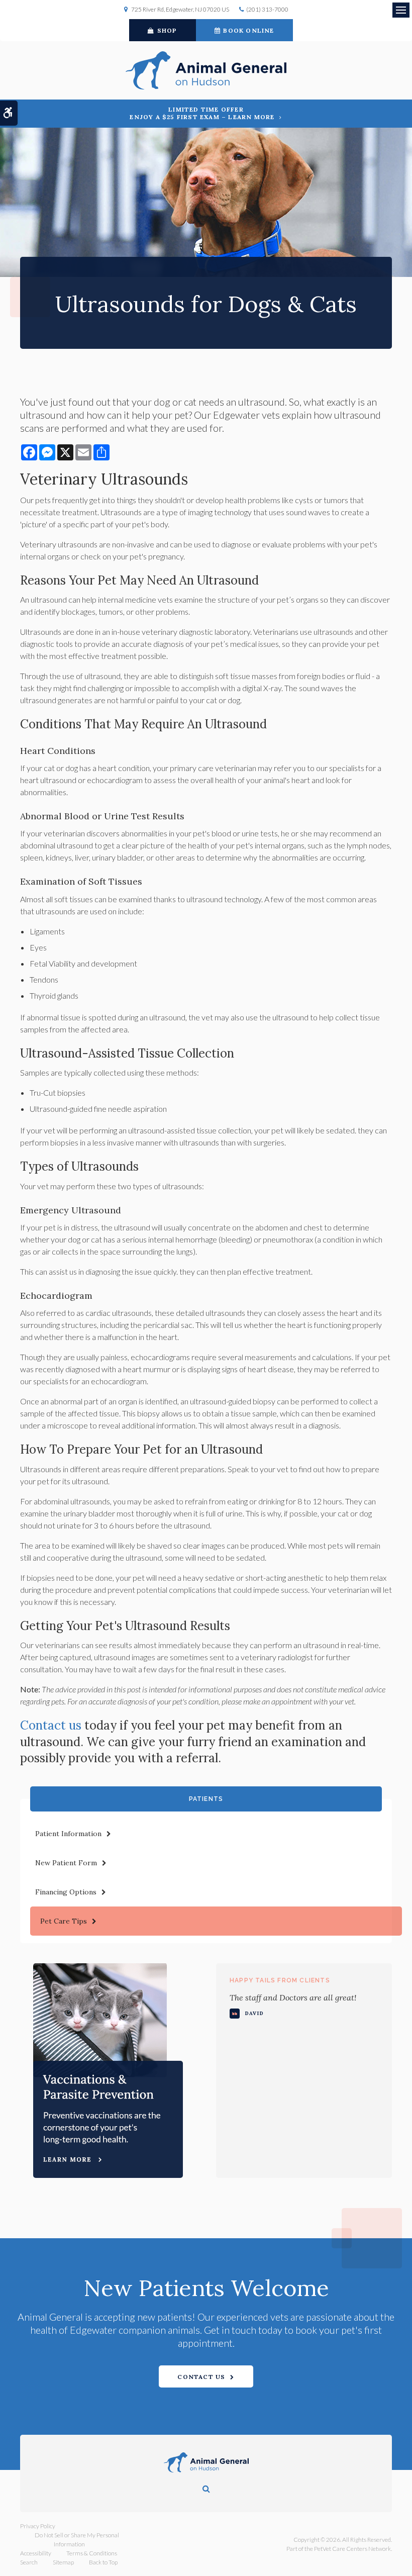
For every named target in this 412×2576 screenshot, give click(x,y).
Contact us (51, 1725)
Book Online (248, 30)
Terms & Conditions (92, 2553)
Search (29, 2562)
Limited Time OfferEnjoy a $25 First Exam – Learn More (202, 113)
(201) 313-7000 (267, 9)
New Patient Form (66, 1863)
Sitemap (63, 2562)
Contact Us (201, 2377)
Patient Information (68, 1834)
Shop (167, 30)
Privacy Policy (38, 2526)
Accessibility (36, 2553)
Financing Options (66, 1892)
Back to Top (103, 2562)
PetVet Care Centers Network (352, 2549)
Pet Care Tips (64, 1921)
